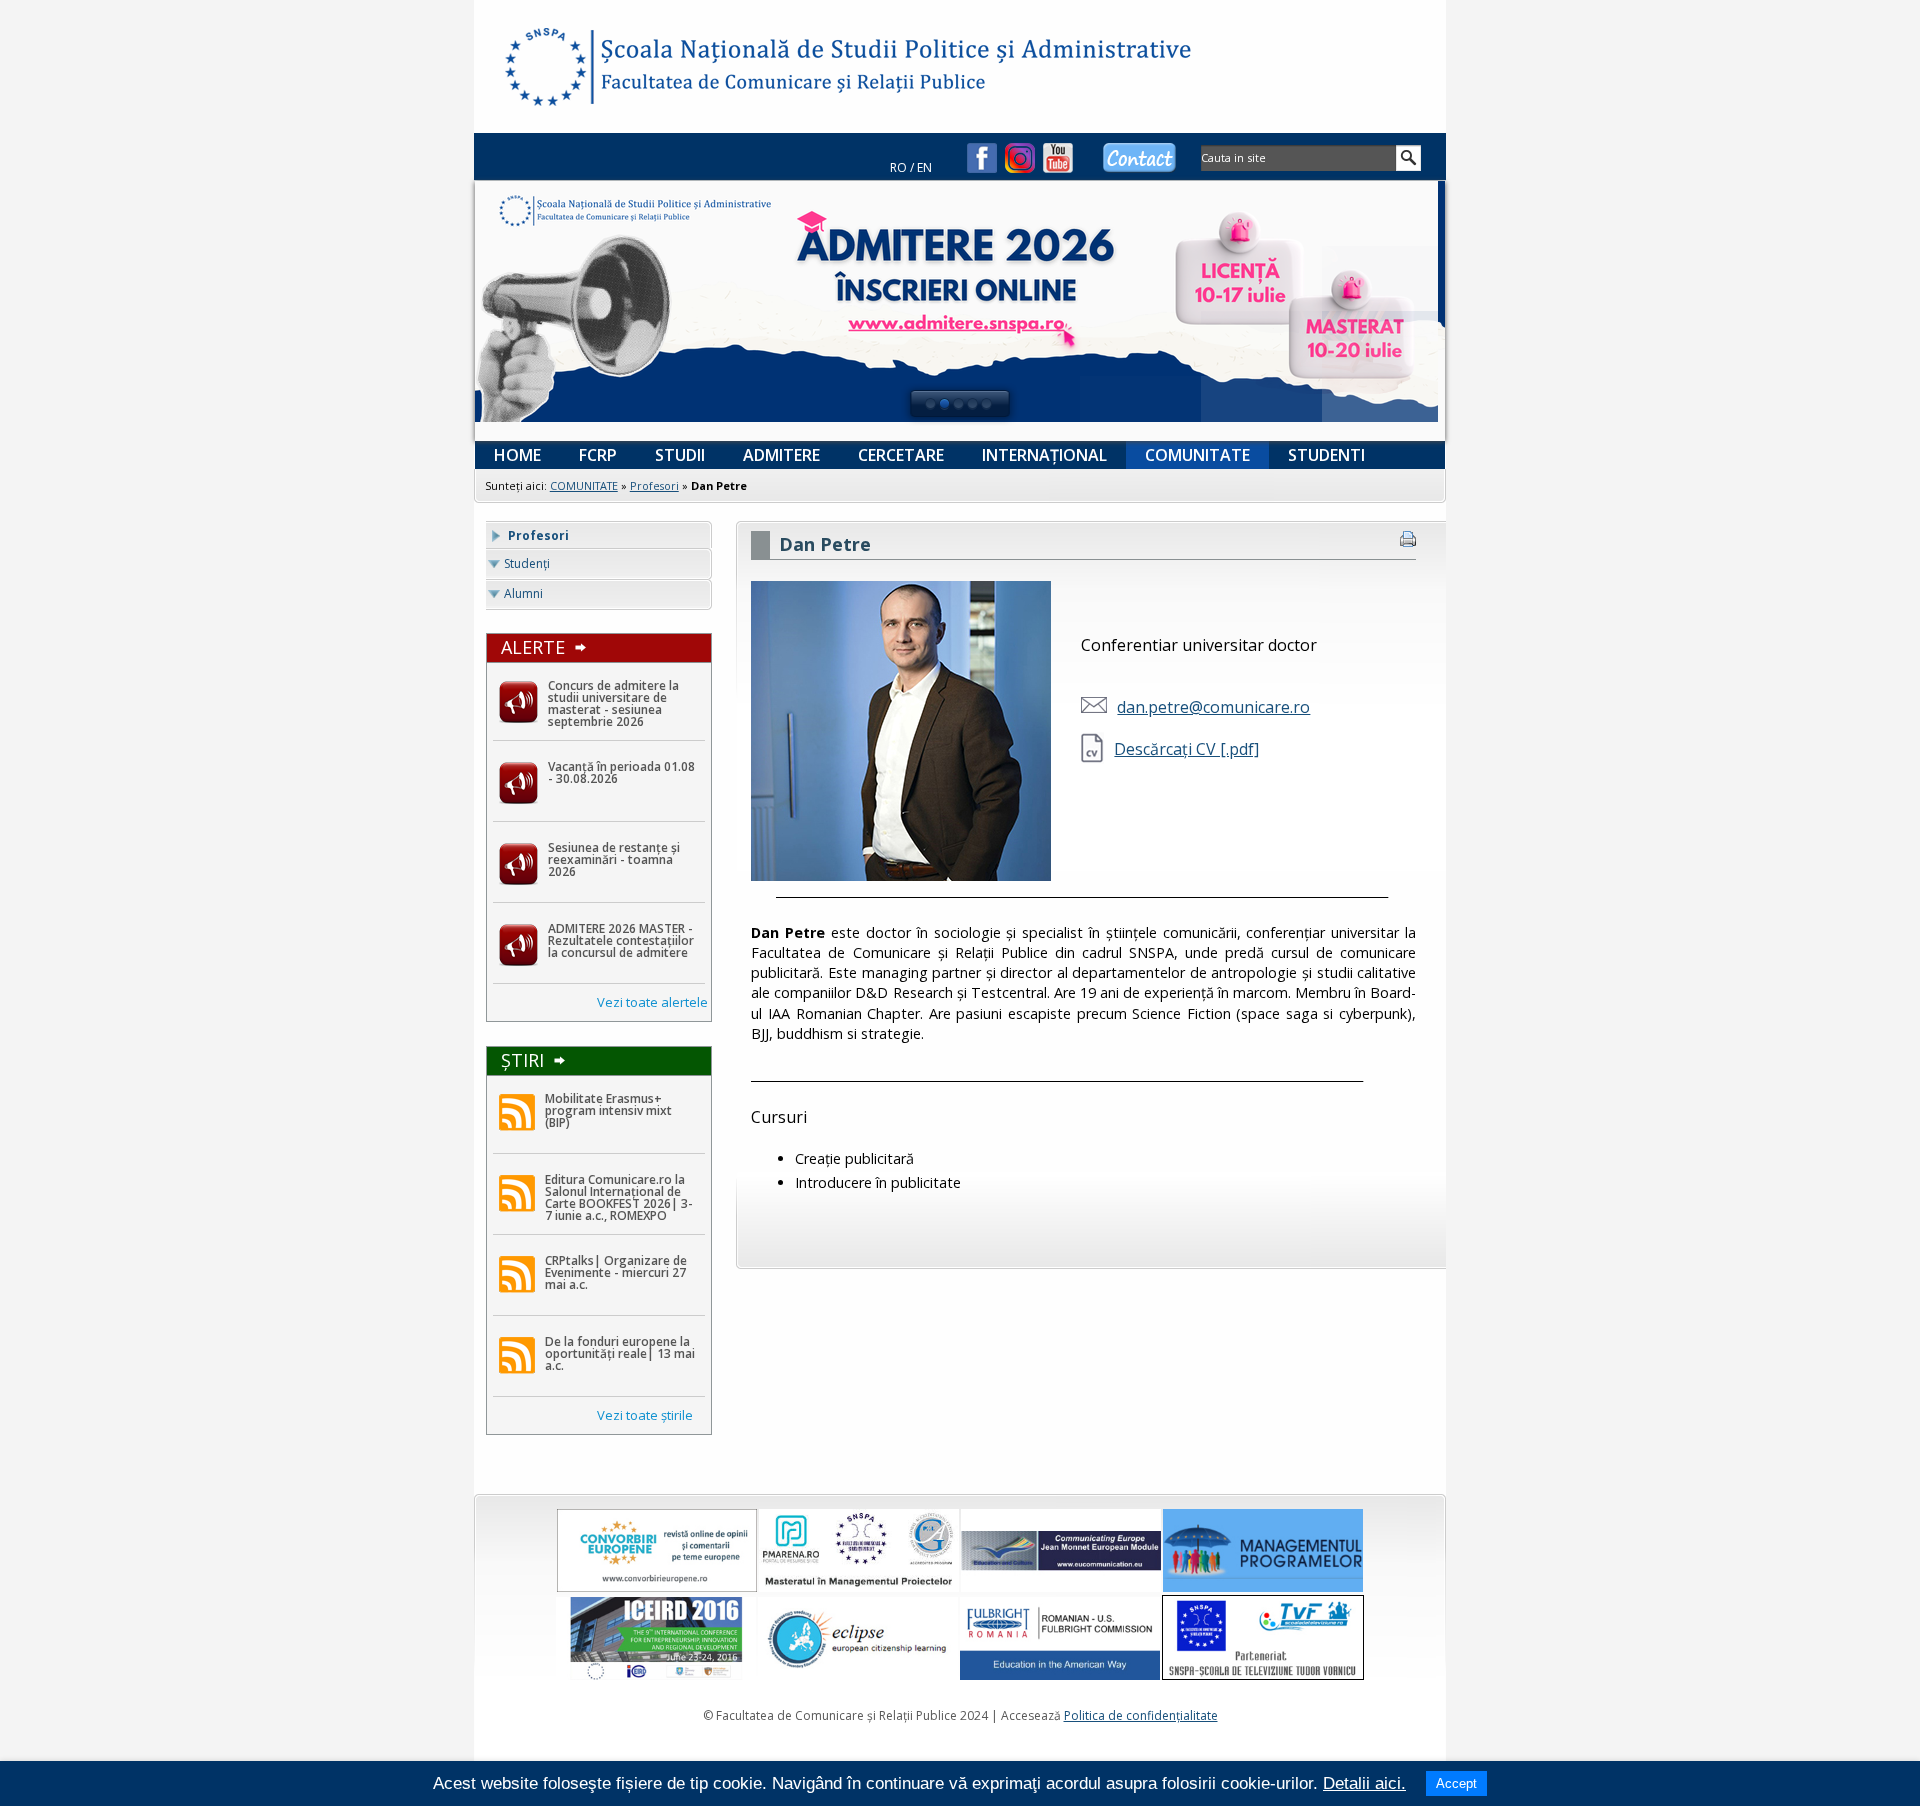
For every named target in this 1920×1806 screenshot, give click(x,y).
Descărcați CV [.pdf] (1186, 749)
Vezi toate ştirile (645, 1415)
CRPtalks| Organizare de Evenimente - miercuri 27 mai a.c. (616, 1273)
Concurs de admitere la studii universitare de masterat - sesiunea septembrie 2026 (613, 704)
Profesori (654, 485)
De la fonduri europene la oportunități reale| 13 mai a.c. (620, 1354)
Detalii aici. (1364, 1783)
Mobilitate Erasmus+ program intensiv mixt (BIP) (608, 1111)
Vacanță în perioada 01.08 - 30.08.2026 (621, 773)
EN (924, 167)
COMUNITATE (584, 485)
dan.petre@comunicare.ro (1213, 707)
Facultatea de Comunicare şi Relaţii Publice (544, 70)
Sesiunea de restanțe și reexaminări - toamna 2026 (614, 860)
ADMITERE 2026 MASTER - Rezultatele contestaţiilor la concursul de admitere (621, 941)
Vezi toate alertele (652, 1002)
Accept (1456, 1783)
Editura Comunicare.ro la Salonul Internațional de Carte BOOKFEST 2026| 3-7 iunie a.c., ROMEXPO (619, 1198)
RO (898, 167)
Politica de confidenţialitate (1141, 1715)
